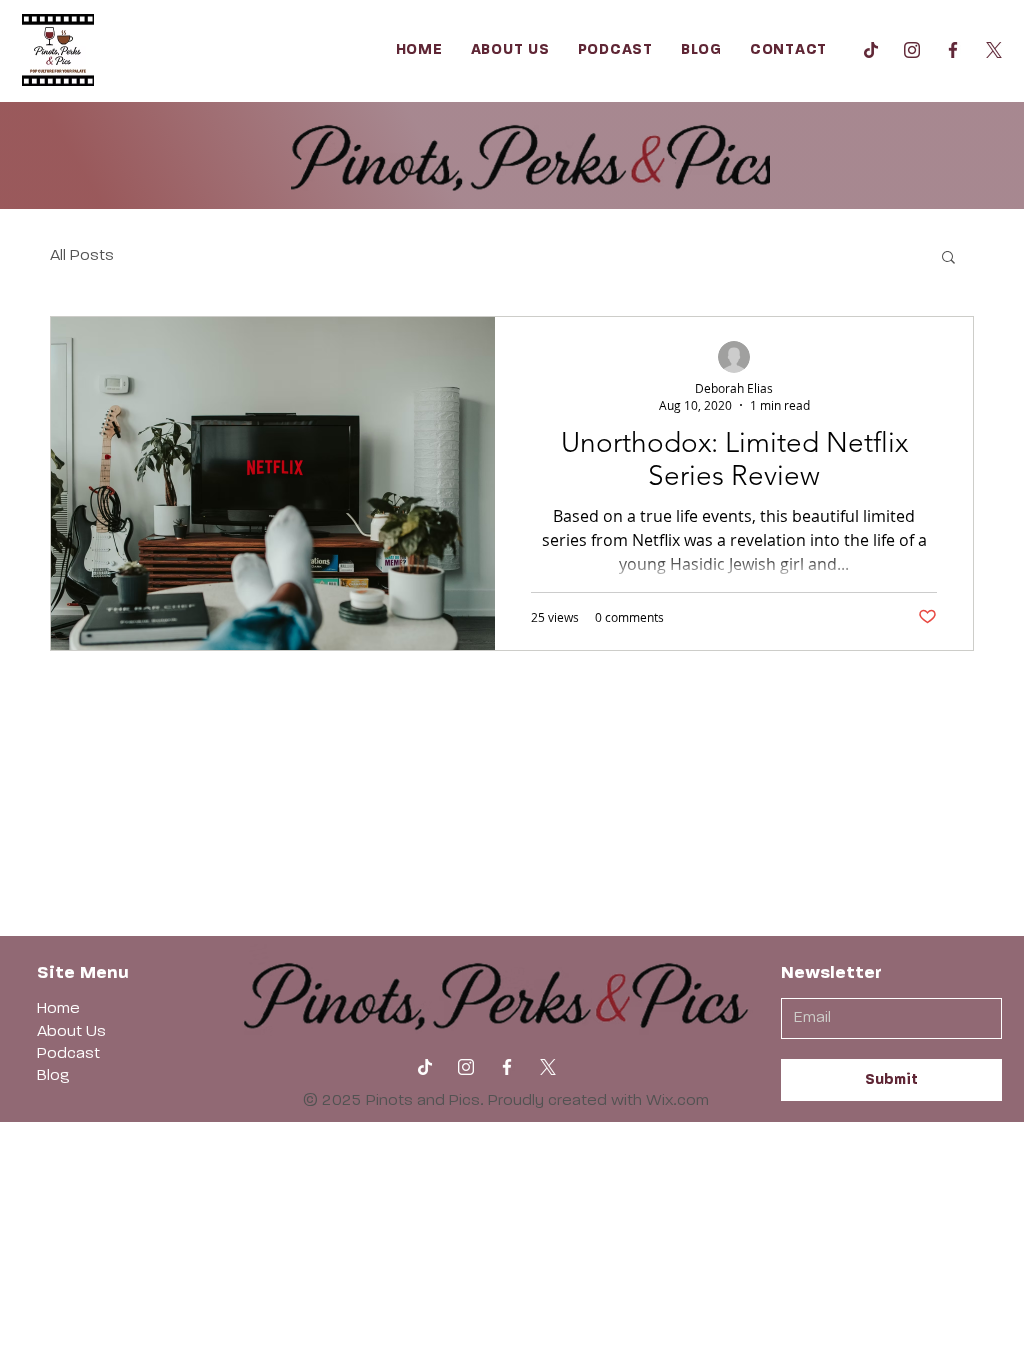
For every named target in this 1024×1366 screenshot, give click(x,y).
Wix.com (677, 1101)
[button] (948, 258)
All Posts (82, 256)
